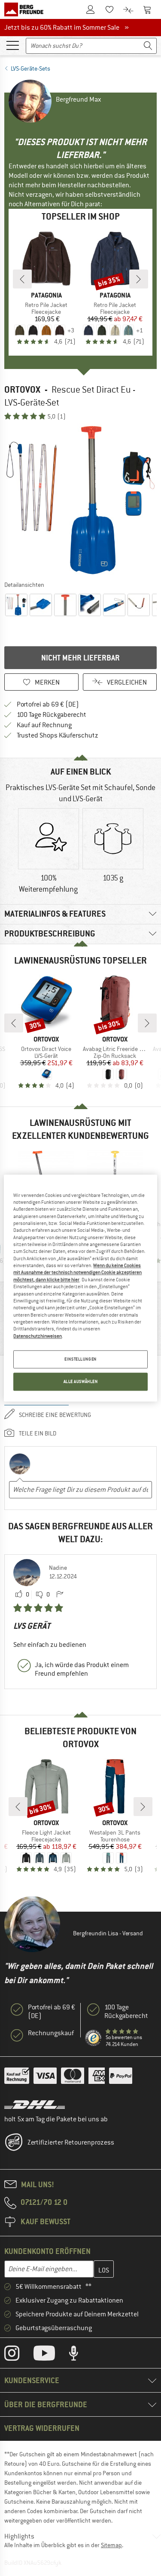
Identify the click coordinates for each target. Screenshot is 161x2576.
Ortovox (22, 389)
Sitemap (111, 2545)
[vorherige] (22, 279)
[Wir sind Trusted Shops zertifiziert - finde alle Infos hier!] (94, 2038)
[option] (80, 500)
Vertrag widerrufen (42, 2428)
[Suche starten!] (148, 46)
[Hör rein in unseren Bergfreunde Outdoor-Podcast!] (80, 2355)
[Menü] (12, 45)
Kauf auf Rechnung (44, 725)
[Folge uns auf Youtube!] (51, 2355)
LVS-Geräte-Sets (30, 68)
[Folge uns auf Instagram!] (18, 2355)
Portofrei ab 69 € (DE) (48, 704)
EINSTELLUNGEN (80, 1359)
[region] (80, 1288)
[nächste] (139, 279)
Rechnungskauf (51, 2033)
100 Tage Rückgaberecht (52, 715)
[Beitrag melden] (60, 1595)
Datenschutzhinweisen (38, 1336)
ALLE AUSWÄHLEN (81, 1381)
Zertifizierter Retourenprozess (71, 2142)
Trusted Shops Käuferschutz (58, 735)
